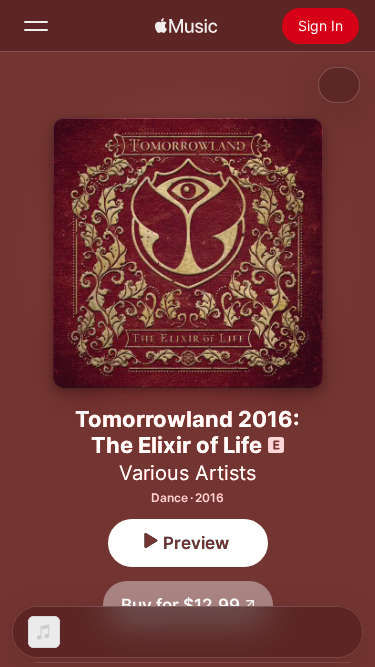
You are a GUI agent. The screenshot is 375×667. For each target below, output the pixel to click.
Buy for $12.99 (180, 605)
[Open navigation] (36, 26)
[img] (186, 26)
